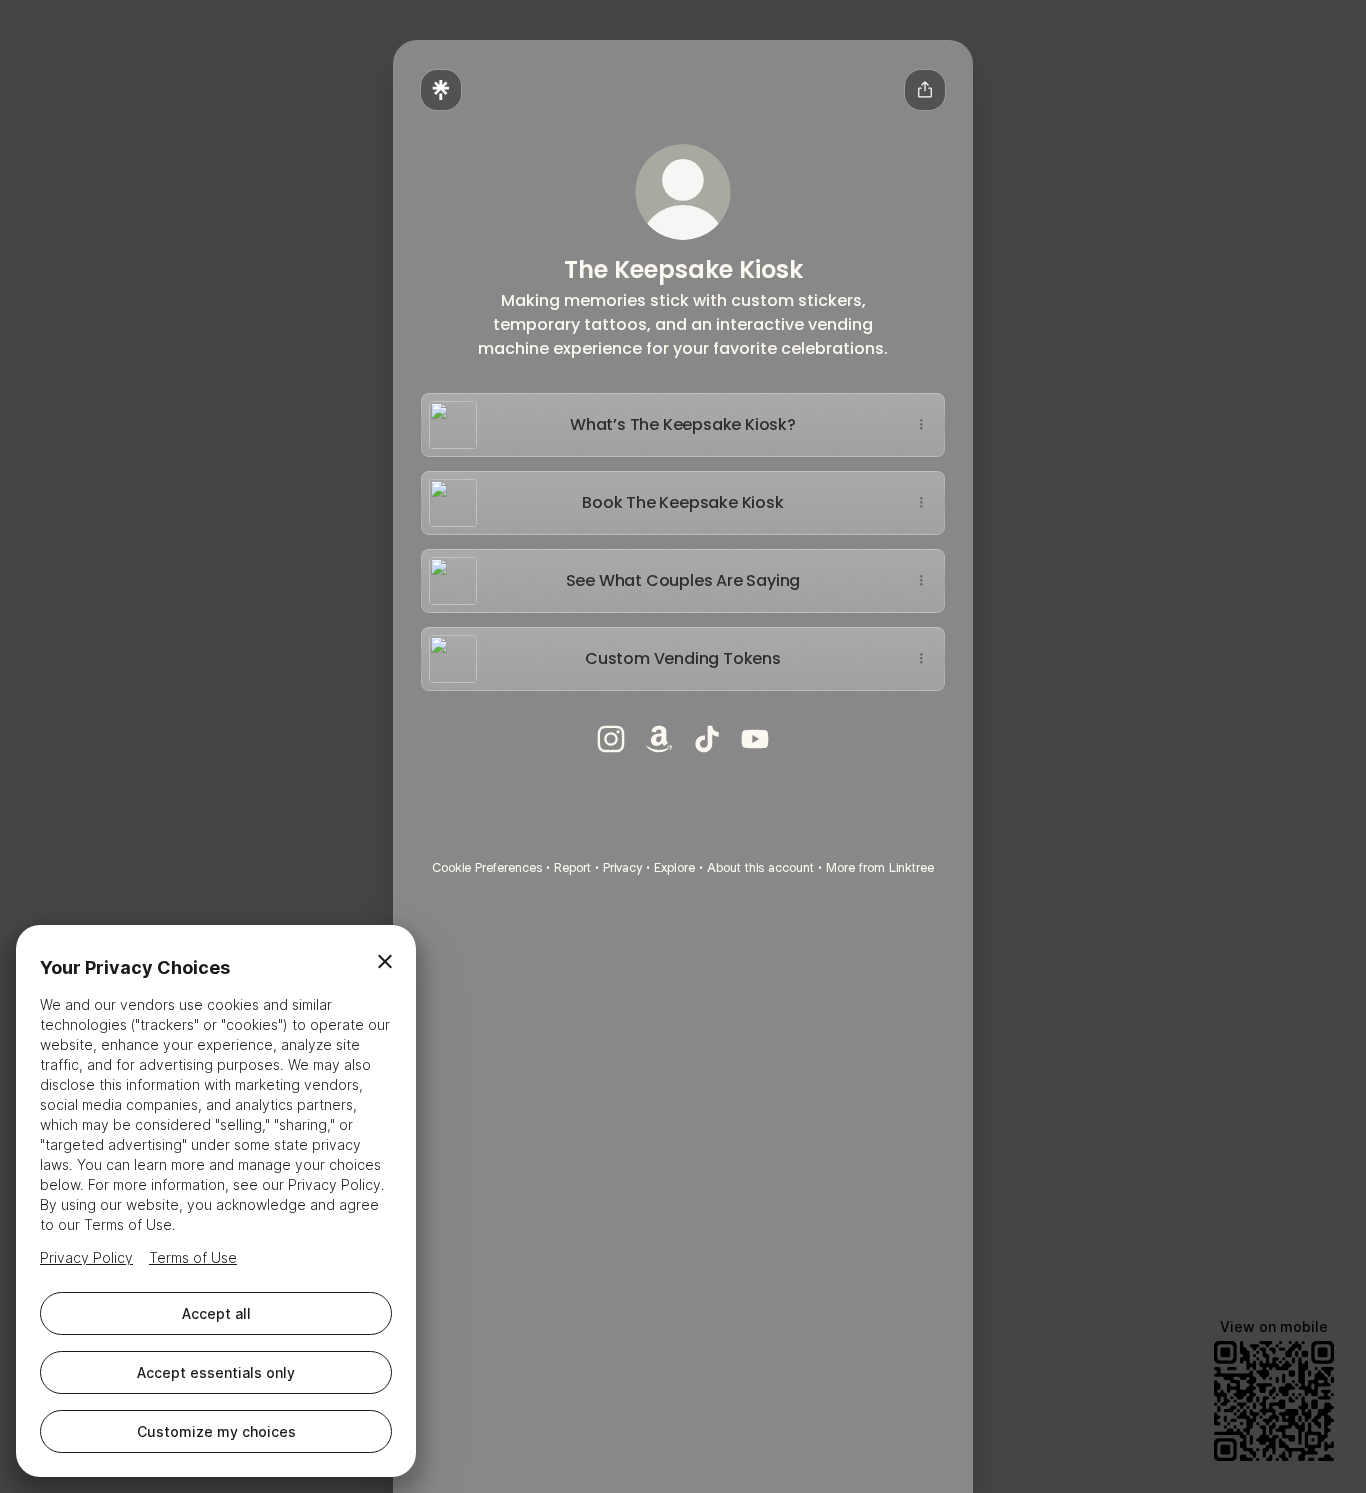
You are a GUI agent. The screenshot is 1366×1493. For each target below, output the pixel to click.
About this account (760, 867)
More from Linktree (880, 867)
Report (572, 867)
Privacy (622, 867)
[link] (611, 739)
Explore (674, 867)
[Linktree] (441, 90)
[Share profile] (925, 90)
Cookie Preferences (487, 867)
